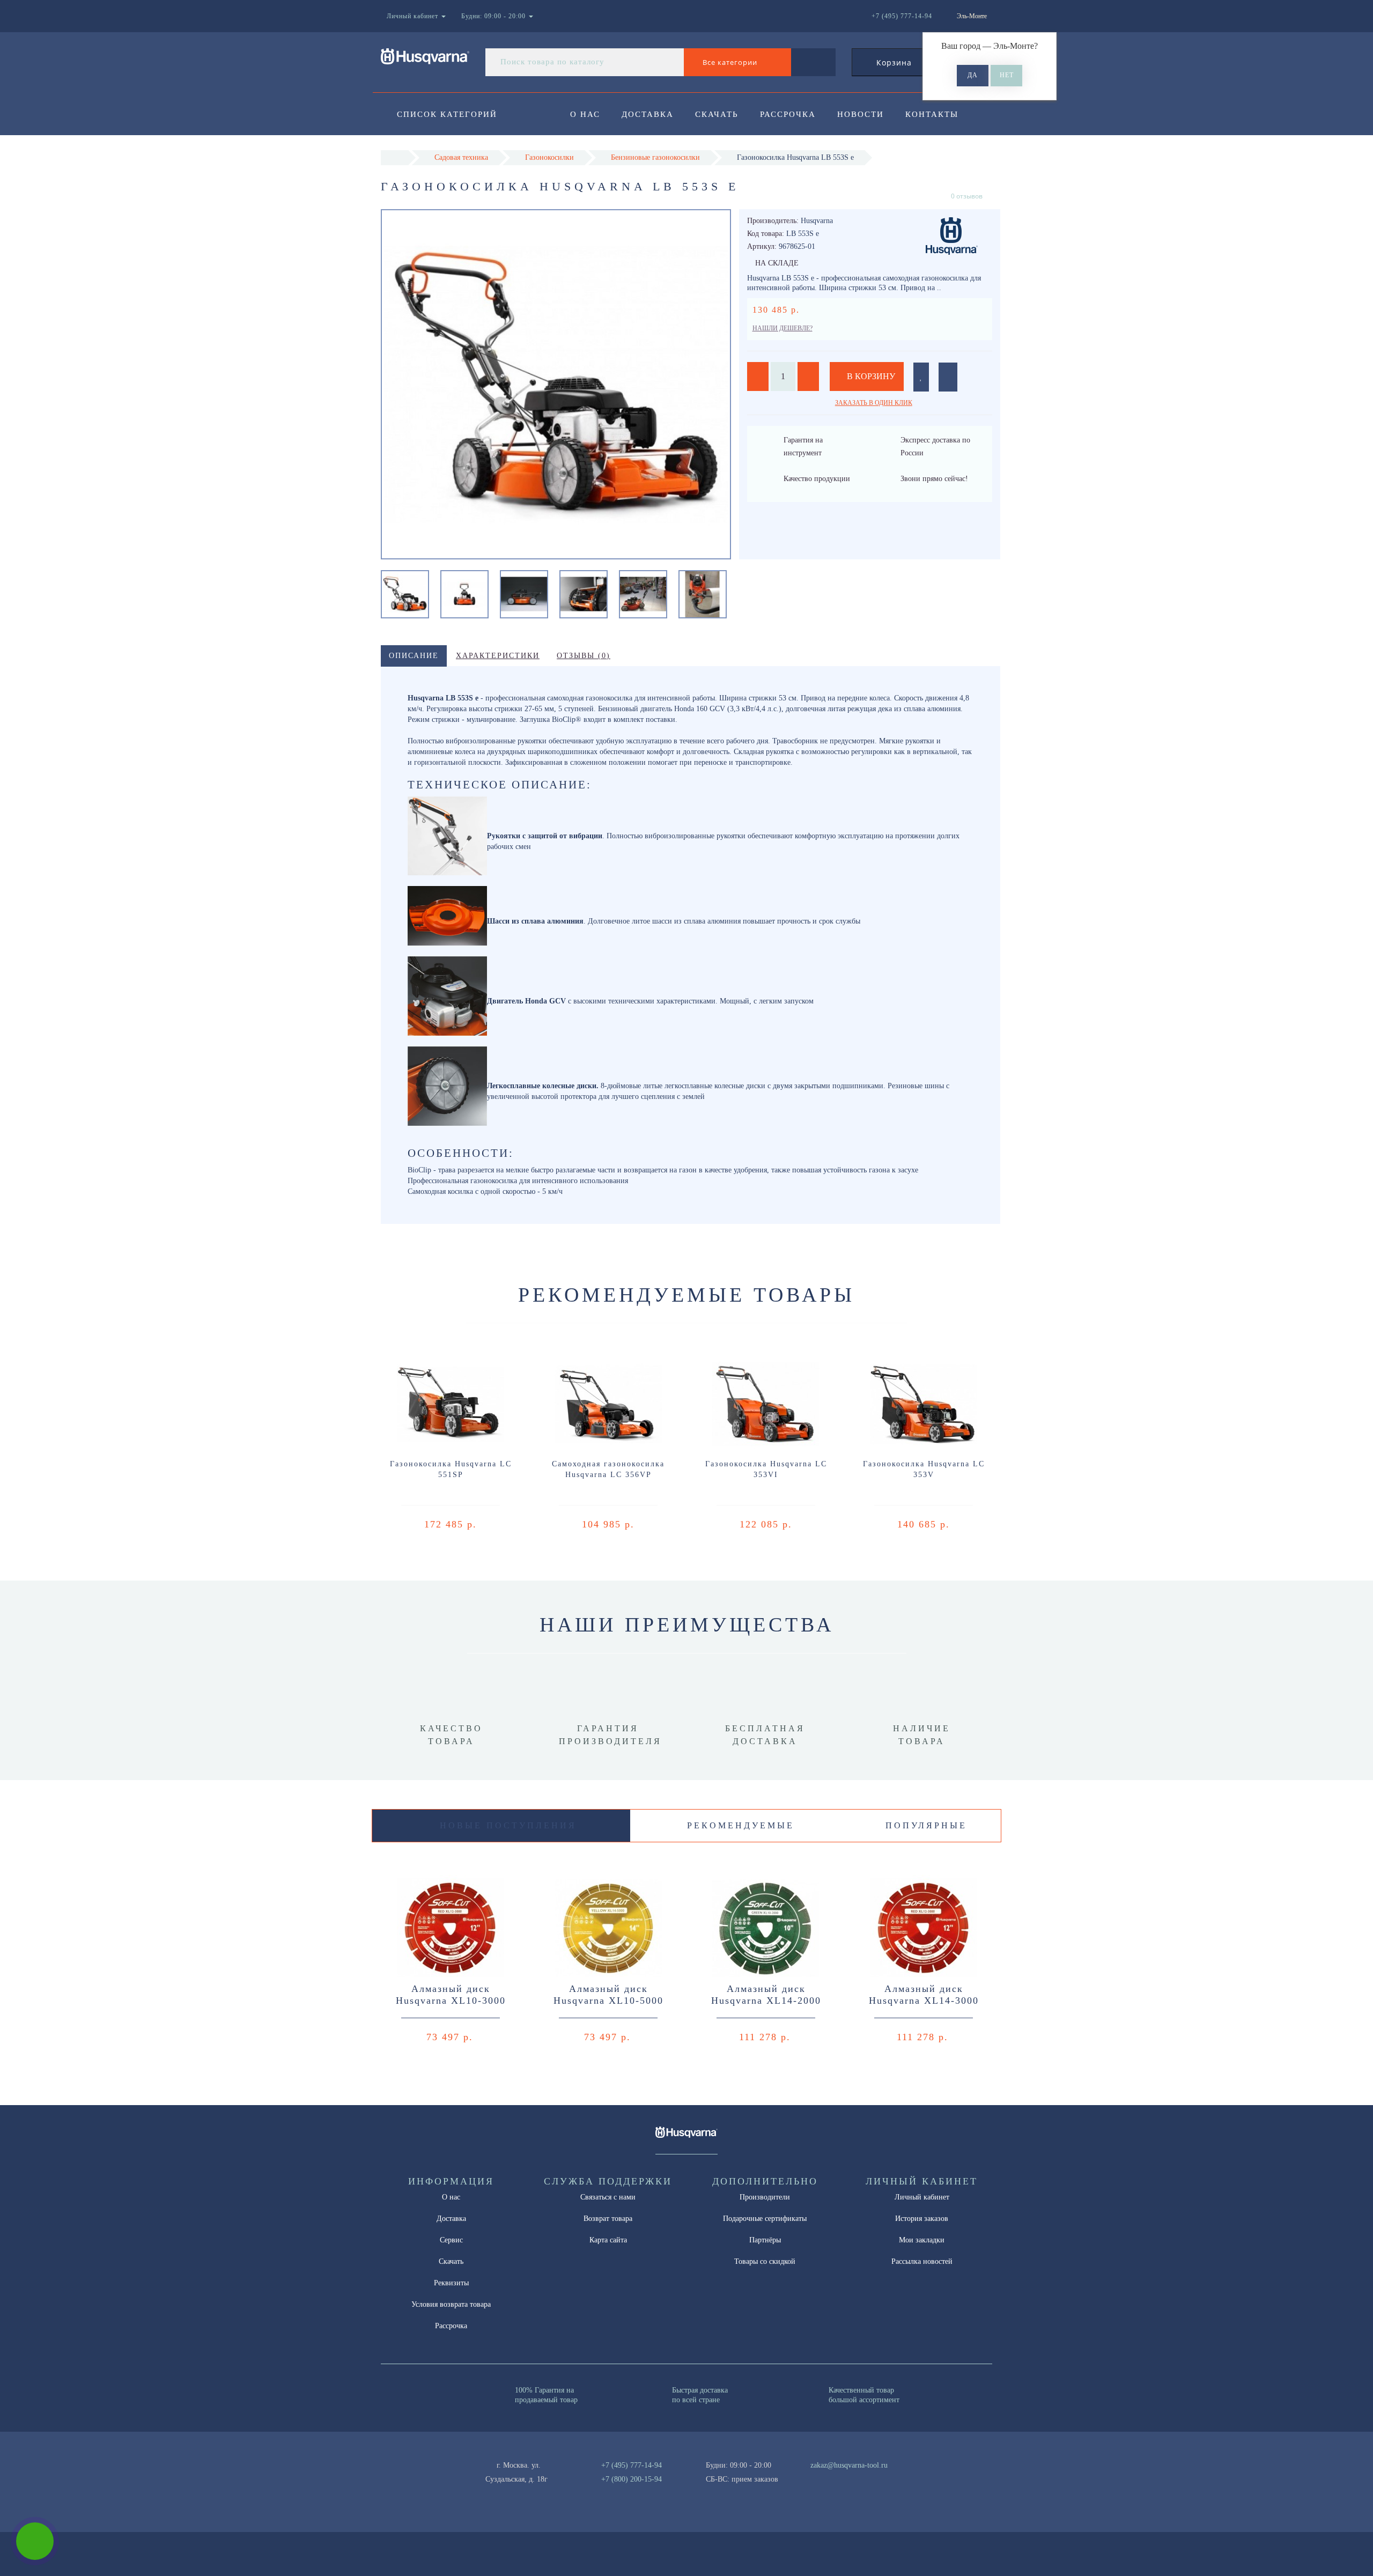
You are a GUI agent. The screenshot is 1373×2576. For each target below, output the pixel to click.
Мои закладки (922, 2240)
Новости (861, 114)
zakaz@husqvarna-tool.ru (849, 2465)
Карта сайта (608, 2240)
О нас (585, 114)
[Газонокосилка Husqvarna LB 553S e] (405, 593)
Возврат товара (608, 2219)
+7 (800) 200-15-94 (632, 2479)
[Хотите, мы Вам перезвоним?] (35, 2541)
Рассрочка (788, 114)
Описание (414, 656)
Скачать (717, 114)
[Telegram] (822, 2479)
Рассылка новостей (922, 2261)
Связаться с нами (608, 2197)
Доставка (648, 114)
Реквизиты (451, 2283)
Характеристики (498, 656)
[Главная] (394, 157)
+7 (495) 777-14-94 (632, 2465)
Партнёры (765, 2240)
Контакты (932, 114)
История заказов (922, 2219)
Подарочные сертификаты (765, 2219)
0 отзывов (967, 196)
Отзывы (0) (584, 656)
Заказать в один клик (874, 403)
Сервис (451, 2240)
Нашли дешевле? (783, 328)
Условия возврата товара (451, 2304)
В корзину (870, 376)
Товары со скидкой (765, 2261)
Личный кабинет (922, 2197)
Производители (765, 2197)
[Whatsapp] (804, 2478)
